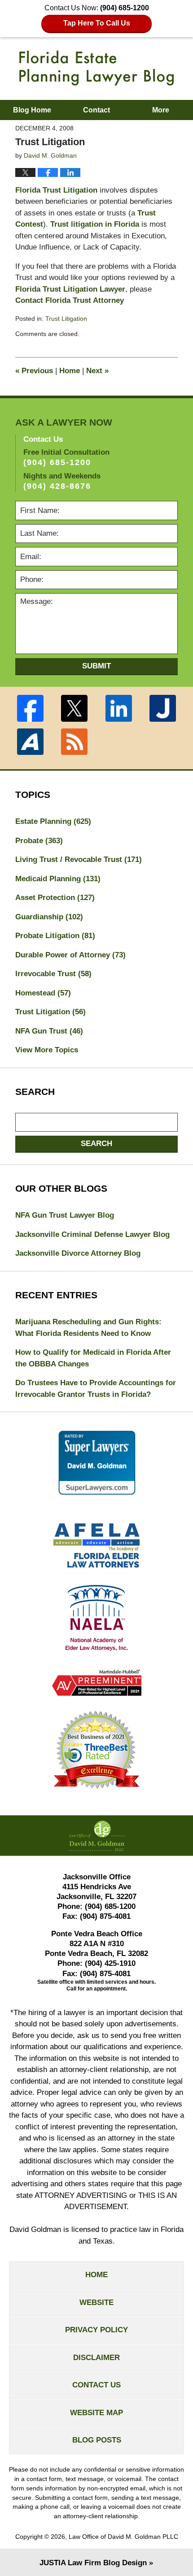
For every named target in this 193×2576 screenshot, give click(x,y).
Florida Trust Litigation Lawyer (70, 289)
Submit (96, 666)
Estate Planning (53, 821)
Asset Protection (55, 898)
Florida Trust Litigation (56, 190)
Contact (96, 110)
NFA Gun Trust (49, 1031)
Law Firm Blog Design (93, 2563)
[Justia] (162, 708)
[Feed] (75, 742)
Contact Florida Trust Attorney (70, 300)
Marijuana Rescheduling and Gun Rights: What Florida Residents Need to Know (88, 1328)
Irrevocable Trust (53, 974)
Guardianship (49, 917)
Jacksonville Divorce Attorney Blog (78, 1253)
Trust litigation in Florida (95, 224)
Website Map (96, 2413)
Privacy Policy (96, 2330)
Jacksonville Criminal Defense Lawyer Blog (92, 1234)
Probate (39, 841)
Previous (34, 371)
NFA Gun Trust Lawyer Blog (65, 1215)
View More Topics (47, 1050)
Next (97, 371)
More (161, 110)
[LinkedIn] (118, 708)
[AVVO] (30, 742)
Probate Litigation (55, 936)
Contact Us (96, 2385)
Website (96, 2302)
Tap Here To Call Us (97, 23)
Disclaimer (96, 2358)
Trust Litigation (66, 319)
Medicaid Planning (58, 879)
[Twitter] (75, 708)
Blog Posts (97, 2440)
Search (96, 1144)
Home (70, 371)
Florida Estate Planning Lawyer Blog (96, 68)
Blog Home (32, 110)
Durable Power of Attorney (70, 955)
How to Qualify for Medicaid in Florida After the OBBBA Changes (93, 1358)
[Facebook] (30, 708)
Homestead (43, 993)
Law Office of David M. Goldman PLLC (123, 2537)
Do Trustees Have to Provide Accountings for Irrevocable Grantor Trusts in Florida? (96, 1389)
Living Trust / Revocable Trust (79, 859)
